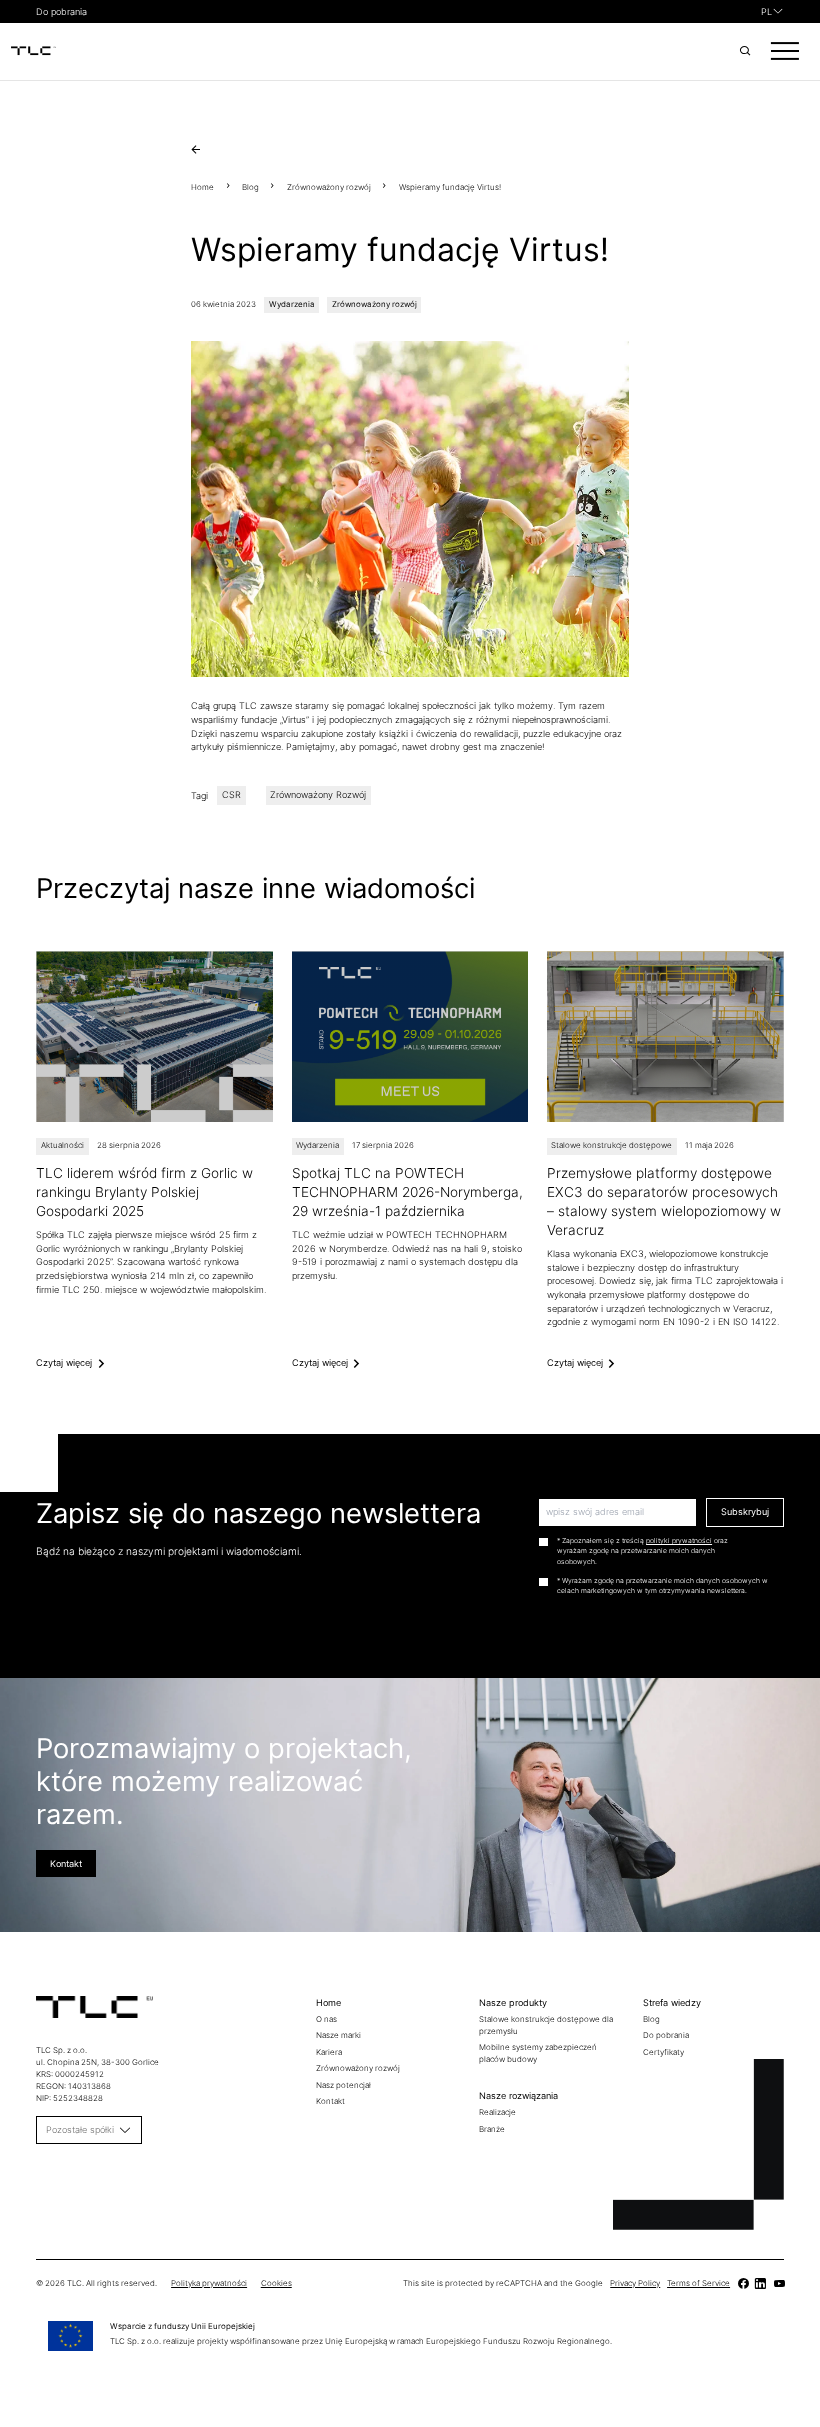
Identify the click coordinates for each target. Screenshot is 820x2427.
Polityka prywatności (209, 2283)
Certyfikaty (663, 2052)
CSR (231, 795)
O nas (326, 2019)
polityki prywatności (679, 1540)
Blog (250, 187)
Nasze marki (338, 2035)
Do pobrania (61, 11)
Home (202, 187)
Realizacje (497, 2112)
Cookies (276, 2283)
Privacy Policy (635, 2283)
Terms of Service (698, 2283)
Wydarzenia (292, 304)
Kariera (329, 2052)
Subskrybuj (745, 1511)
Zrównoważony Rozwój (318, 795)
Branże (492, 2129)
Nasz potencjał (343, 2085)
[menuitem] (772, 12)
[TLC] (34, 52)
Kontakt (66, 1863)
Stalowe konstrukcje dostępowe (611, 1145)
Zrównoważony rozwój (329, 187)
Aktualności (62, 1145)
